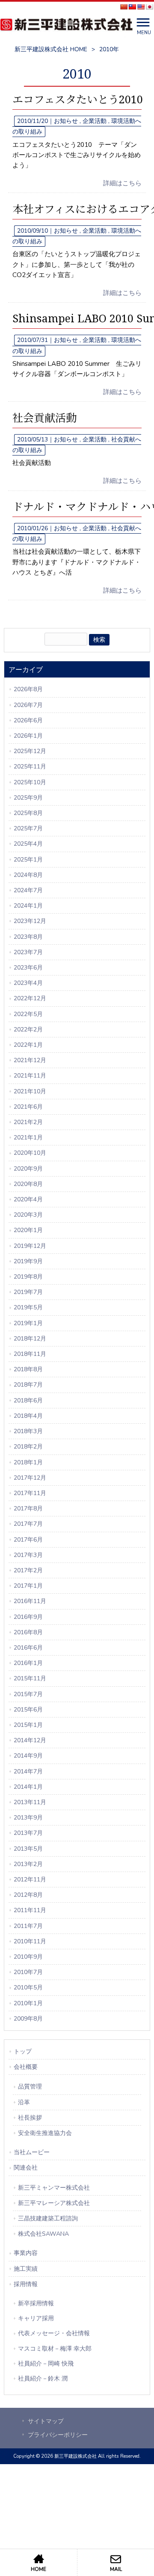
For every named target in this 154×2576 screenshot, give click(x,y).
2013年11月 (30, 1802)
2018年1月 (28, 1462)
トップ (23, 2052)
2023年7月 (28, 952)
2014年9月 (28, 1756)
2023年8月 (28, 937)
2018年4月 (28, 1416)
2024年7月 (28, 890)
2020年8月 (28, 1184)
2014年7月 (28, 1771)
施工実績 (26, 2269)
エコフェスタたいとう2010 (78, 100)
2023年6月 (28, 968)
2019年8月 (28, 1277)
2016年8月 (28, 1632)
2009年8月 (28, 2019)
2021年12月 (30, 1060)
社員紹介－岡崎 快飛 (46, 2364)
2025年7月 (28, 828)
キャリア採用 (36, 2318)
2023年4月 (28, 983)
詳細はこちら (122, 183)
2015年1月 (28, 1725)
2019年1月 (28, 1323)
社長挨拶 (30, 2118)
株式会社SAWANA (43, 2234)
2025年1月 (28, 860)
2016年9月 (28, 1617)
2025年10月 (30, 782)
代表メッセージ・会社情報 (54, 2333)
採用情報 (26, 2284)
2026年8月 (28, 689)
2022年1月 (28, 1045)
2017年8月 (28, 1509)
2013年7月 (28, 1833)
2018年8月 (28, 1369)
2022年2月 (28, 1030)
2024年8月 (28, 875)
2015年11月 (30, 1678)
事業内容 (26, 2253)
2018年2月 (28, 1447)
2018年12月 (30, 1339)
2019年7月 (28, 1292)
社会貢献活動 (44, 418)
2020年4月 (28, 1199)
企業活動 (95, 121)
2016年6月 (28, 1648)
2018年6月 (28, 1400)
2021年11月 (30, 1076)
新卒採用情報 (36, 2303)
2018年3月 (28, 1431)
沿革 (24, 2102)
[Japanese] (149, 7)
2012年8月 (28, 1895)
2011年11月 (30, 1910)
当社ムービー (32, 2152)
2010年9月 (28, 1957)
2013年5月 (28, 1849)
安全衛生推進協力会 (45, 2133)
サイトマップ (46, 2421)
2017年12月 (30, 1478)
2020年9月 (28, 1169)
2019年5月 (28, 1307)
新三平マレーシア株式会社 (54, 2203)
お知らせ (66, 121)
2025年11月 (30, 767)
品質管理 (30, 2087)
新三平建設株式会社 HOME (51, 49)
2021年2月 (28, 1122)
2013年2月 (28, 1864)
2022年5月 (28, 1014)
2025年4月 (28, 844)
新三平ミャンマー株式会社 (54, 2188)
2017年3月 (28, 1555)
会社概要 (26, 2067)
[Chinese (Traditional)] (132, 7)
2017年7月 (28, 1524)
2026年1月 (28, 736)
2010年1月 (28, 2003)
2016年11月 (30, 1601)
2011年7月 (28, 1926)
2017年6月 (28, 1540)
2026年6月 (28, 720)
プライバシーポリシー (58, 2435)
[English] (141, 7)
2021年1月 (28, 1138)
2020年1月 (28, 1230)
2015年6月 (28, 1710)
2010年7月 (28, 1972)
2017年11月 (30, 1493)
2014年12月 (30, 1740)
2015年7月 (28, 1694)
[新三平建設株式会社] (66, 26)
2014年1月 (28, 1787)
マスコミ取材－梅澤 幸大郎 (55, 2349)
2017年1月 (28, 1586)
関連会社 (26, 2168)
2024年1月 (28, 906)
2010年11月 (30, 1941)
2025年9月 (28, 798)
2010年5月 (28, 1987)
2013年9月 (28, 1818)
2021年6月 (28, 1107)
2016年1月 (28, 1663)
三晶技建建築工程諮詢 (48, 2218)
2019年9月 (28, 1261)
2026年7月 (28, 705)
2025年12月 (30, 751)
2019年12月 (30, 1246)
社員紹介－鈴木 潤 (43, 2379)
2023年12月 (30, 921)
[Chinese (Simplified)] (124, 7)
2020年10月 (30, 1153)
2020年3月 (28, 1215)
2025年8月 (28, 813)
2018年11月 (30, 1354)
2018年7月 (28, 1385)
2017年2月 (28, 1570)
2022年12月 (30, 998)
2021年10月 (30, 1091)
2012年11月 (30, 1879)
